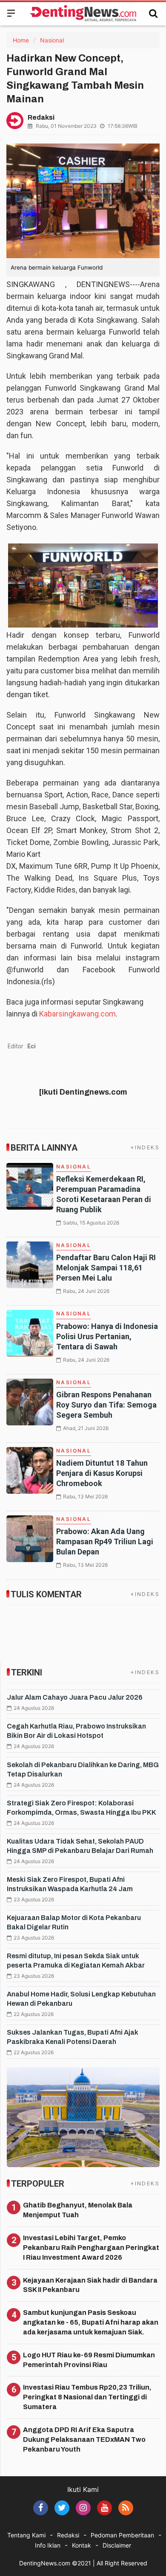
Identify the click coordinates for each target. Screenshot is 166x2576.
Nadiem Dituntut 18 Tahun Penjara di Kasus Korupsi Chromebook (102, 1473)
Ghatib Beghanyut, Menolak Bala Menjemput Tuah (78, 2210)
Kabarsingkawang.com (77, 1014)
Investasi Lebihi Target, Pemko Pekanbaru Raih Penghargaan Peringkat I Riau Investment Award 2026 (91, 2248)
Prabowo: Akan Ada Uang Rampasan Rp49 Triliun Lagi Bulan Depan (105, 1541)
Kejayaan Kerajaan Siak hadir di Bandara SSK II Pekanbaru (90, 2285)
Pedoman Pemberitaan (122, 2535)
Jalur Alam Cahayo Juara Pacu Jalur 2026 (75, 1697)
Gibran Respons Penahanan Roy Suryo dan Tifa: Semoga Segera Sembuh (106, 1405)
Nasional (52, 40)
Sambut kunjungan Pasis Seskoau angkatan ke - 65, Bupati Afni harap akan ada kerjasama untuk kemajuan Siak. (91, 2322)
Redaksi (68, 2535)
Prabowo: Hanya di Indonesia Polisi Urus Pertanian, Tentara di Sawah (107, 1336)
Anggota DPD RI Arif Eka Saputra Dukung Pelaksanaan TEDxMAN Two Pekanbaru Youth (84, 2439)
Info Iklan (48, 2545)
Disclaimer (117, 2545)
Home (21, 40)
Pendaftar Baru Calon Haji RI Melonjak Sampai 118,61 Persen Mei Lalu (106, 1268)
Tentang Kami (26, 2535)
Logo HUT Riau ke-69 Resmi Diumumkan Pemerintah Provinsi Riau (89, 2360)
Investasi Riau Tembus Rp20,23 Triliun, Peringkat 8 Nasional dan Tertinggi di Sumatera (87, 2397)
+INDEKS (145, 1147)
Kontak (82, 2545)
